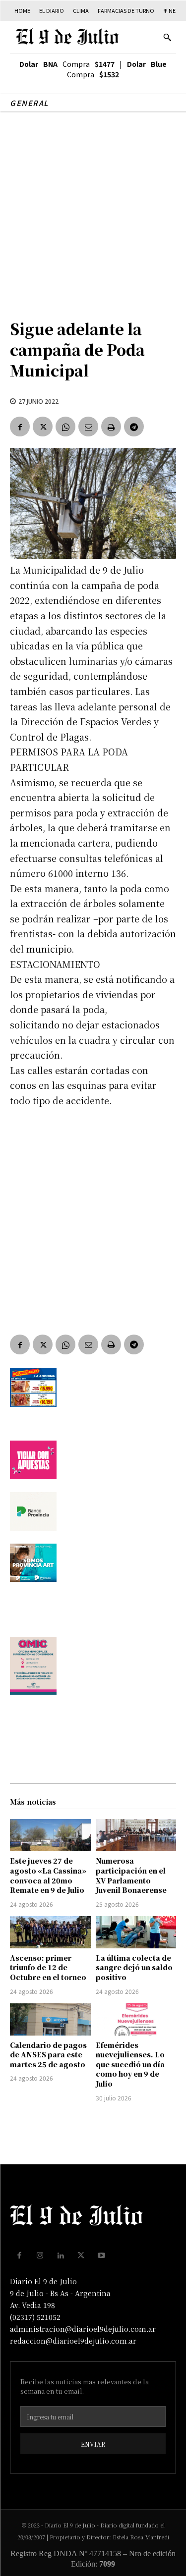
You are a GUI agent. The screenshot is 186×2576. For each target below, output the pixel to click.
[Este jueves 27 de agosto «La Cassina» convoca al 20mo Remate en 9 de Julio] (50, 1835)
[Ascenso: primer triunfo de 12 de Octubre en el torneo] (50, 1932)
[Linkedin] (61, 2255)
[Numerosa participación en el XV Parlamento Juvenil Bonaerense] (136, 1835)
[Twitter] (43, 427)
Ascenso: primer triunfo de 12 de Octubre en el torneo (48, 1967)
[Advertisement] (93, 210)
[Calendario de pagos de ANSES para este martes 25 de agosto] (50, 2019)
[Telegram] (134, 427)
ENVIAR (93, 2444)
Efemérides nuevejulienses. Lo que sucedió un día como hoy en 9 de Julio (130, 2064)
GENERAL (29, 103)
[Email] (88, 427)
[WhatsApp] (65, 427)
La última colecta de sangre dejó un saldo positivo (134, 1967)
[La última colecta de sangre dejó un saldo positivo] (136, 1932)
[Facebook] (20, 427)
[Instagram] (40, 2255)
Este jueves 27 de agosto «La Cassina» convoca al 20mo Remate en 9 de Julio (48, 1875)
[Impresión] (111, 427)
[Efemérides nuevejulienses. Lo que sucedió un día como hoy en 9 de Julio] (136, 2019)
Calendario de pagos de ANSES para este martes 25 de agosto (48, 2055)
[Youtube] (102, 2255)
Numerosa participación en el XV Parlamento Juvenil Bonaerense (131, 1875)
